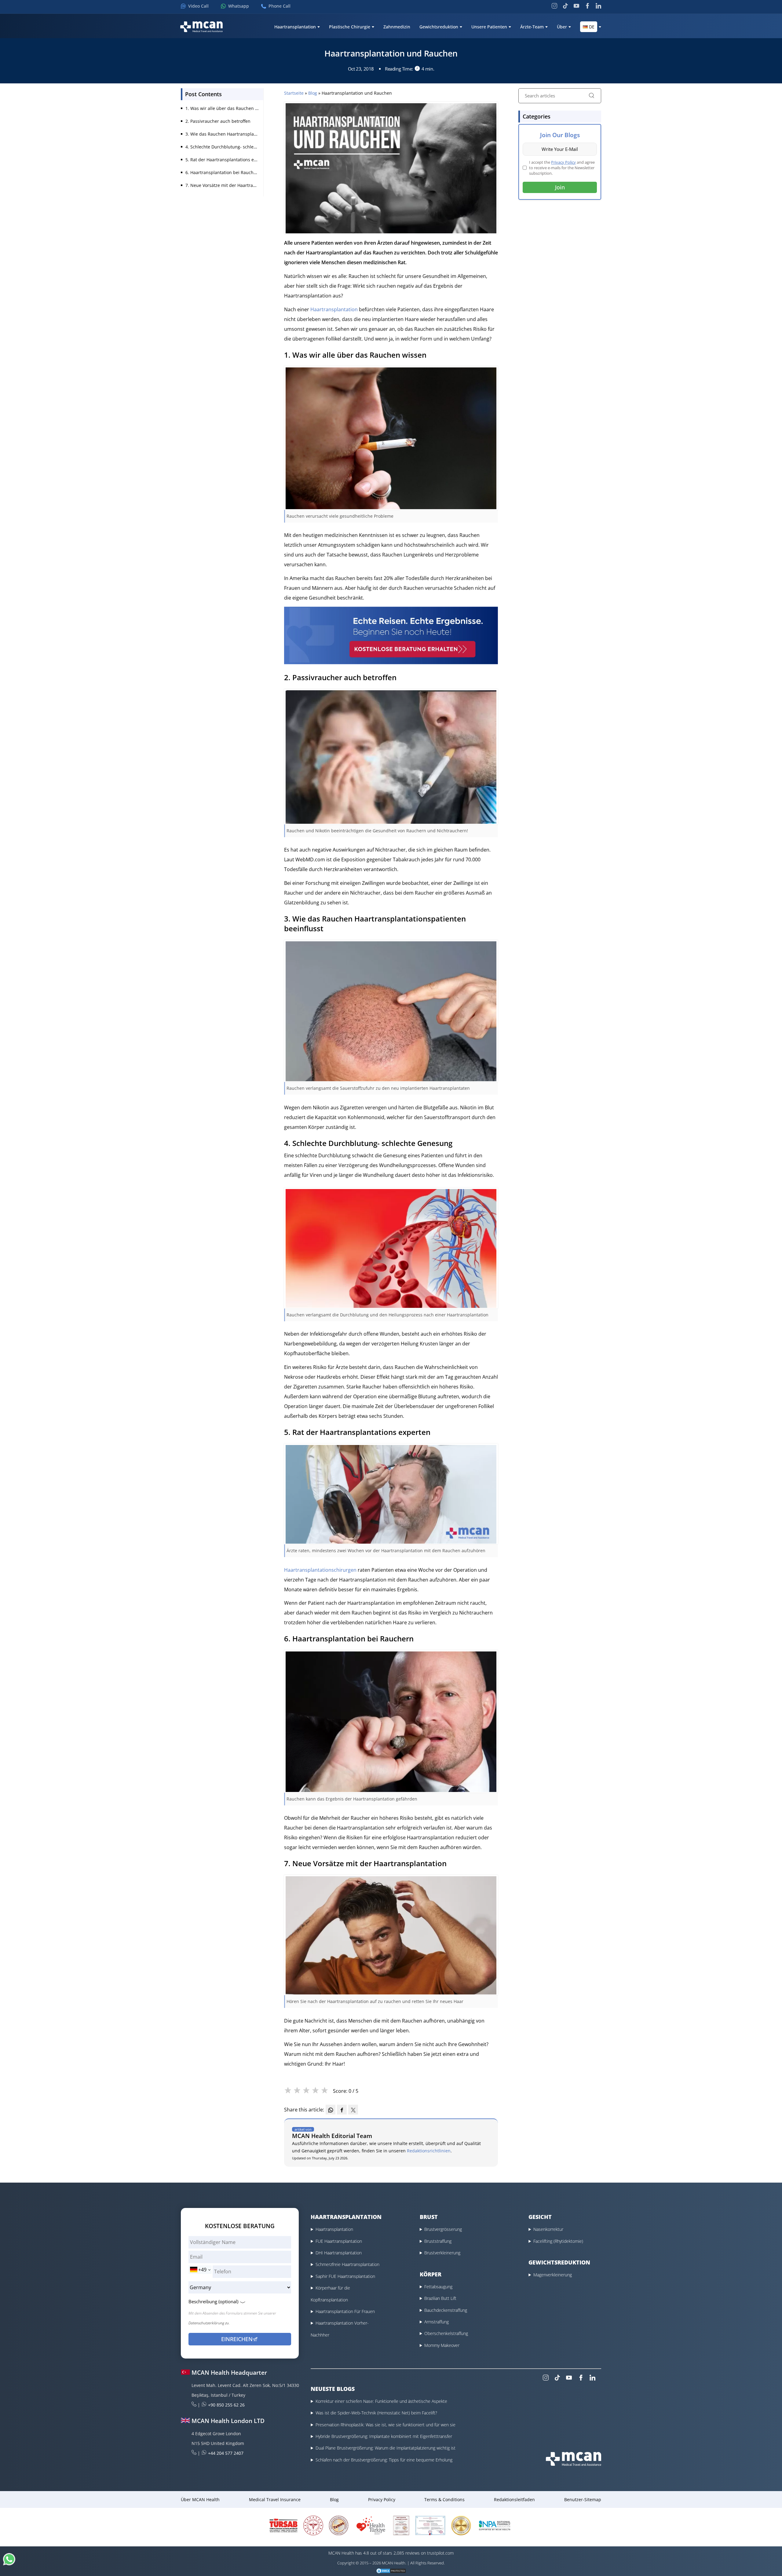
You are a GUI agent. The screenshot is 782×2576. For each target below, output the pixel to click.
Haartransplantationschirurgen (320, 1570)
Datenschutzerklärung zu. (209, 2323)
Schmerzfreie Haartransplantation (347, 2264)
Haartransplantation (295, 27)
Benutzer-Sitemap (583, 2499)
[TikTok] (565, 6)
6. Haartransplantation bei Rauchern (223, 172)
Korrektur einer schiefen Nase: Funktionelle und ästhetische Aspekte (381, 2401)
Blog (313, 93)
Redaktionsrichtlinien (429, 2151)
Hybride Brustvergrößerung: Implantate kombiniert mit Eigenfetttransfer (384, 2436)
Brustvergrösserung (443, 2229)
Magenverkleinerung (553, 2275)
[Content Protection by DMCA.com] (391, 2571)
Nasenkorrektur (548, 2229)
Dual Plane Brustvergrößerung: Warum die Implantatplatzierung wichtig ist (386, 2448)
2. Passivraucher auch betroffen (218, 121)
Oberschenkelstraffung (446, 2333)
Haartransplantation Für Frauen (345, 2311)
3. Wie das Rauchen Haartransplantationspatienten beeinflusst (250, 134)
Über (562, 27)
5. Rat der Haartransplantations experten (228, 160)
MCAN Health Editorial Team (332, 2136)
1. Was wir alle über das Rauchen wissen (227, 108)
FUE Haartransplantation (339, 2241)
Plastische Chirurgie (350, 27)
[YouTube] (576, 6)
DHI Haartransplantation (339, 2253)
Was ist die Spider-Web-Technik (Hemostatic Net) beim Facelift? (376, 2413)
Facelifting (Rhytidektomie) (558, 2241)
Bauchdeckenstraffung (446, 2310)
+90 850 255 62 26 (226, 2405)
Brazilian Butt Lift (440, 2298)
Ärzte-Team (532, 27)
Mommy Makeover (442, 2345)
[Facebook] (587, 6)
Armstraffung (437, 2322)
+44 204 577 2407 (226, 2453)
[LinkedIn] (598, 6)
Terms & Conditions (444, 2499)
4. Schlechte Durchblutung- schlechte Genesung (235, 147)
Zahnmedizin (397, 27)
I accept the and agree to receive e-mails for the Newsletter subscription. (562, 168)
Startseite (294, 93)
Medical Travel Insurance (275, 2499)
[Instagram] (554, 6)
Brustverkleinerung (442, 2253)
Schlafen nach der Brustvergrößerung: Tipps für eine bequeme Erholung (384, 2460)
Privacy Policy (563, 162)
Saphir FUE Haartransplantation (345, 2276)
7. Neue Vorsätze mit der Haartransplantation (232, 185)
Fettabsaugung (438, 2287)
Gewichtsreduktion (439, 27)
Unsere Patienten (489, 27)
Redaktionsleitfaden (514, 2499)
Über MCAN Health (200, 2499)
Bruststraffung (438, 2241)
